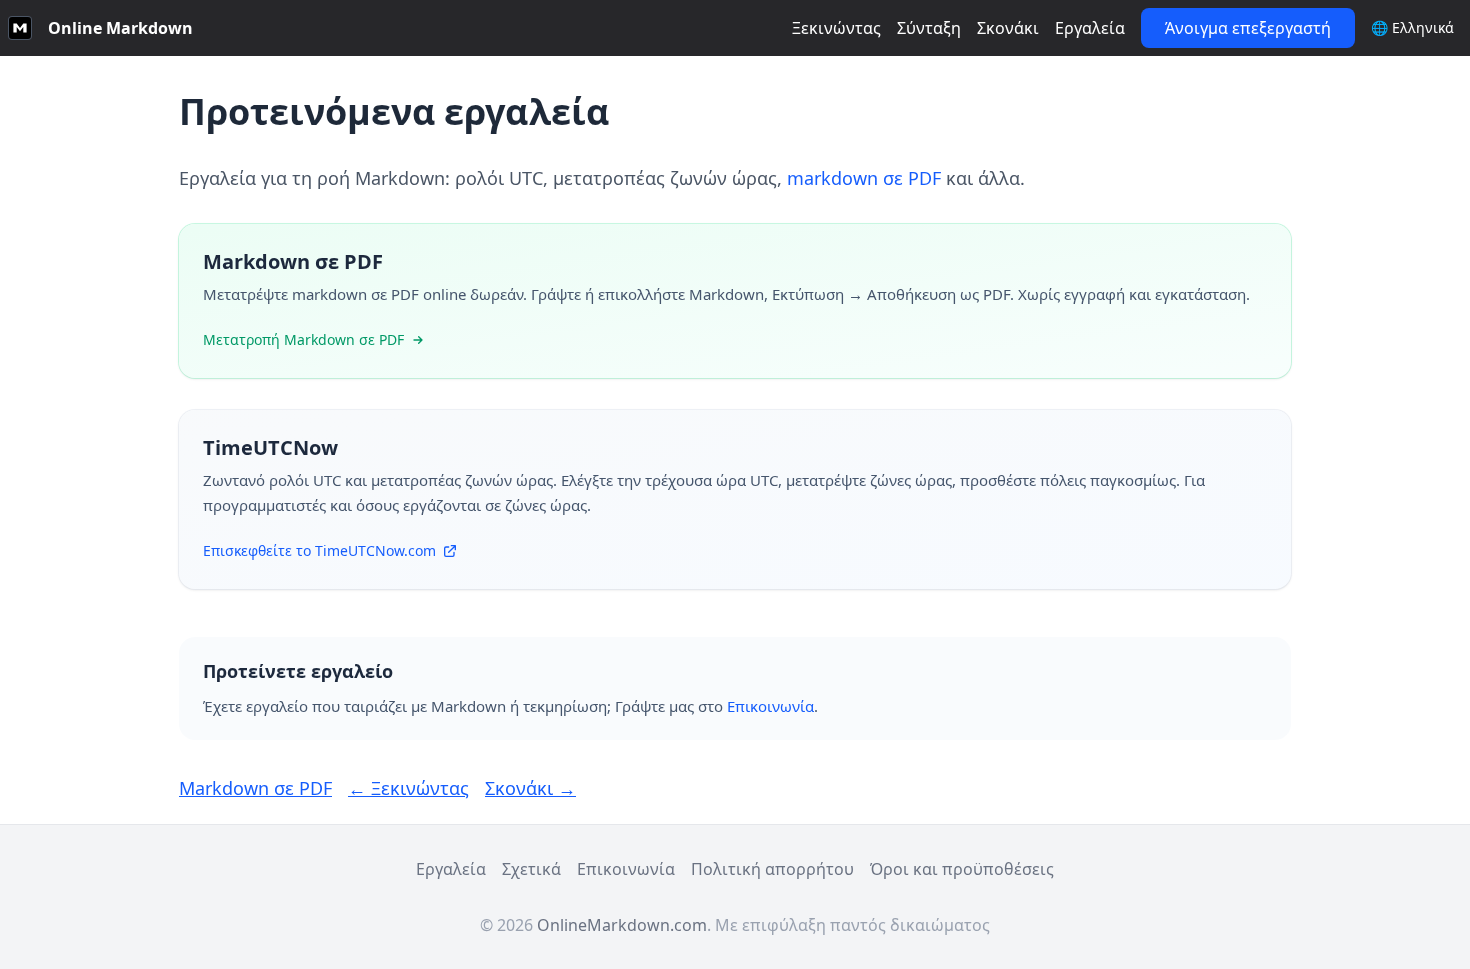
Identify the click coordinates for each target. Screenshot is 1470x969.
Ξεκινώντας (836, 28)
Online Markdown (120, 28)
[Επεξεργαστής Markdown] (20, 28)
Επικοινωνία (770, 706)
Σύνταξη (929, 28)
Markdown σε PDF (255, 788)
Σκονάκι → (530, 788)
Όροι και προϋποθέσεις (962, 869)
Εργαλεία (1090, 28)
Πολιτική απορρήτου (772, 869)
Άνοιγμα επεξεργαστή (1248, 28)
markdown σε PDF (864, 178)
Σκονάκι (1008, 28)
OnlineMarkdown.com (622, 925)
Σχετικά (531, 869)
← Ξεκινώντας (408, 788)
